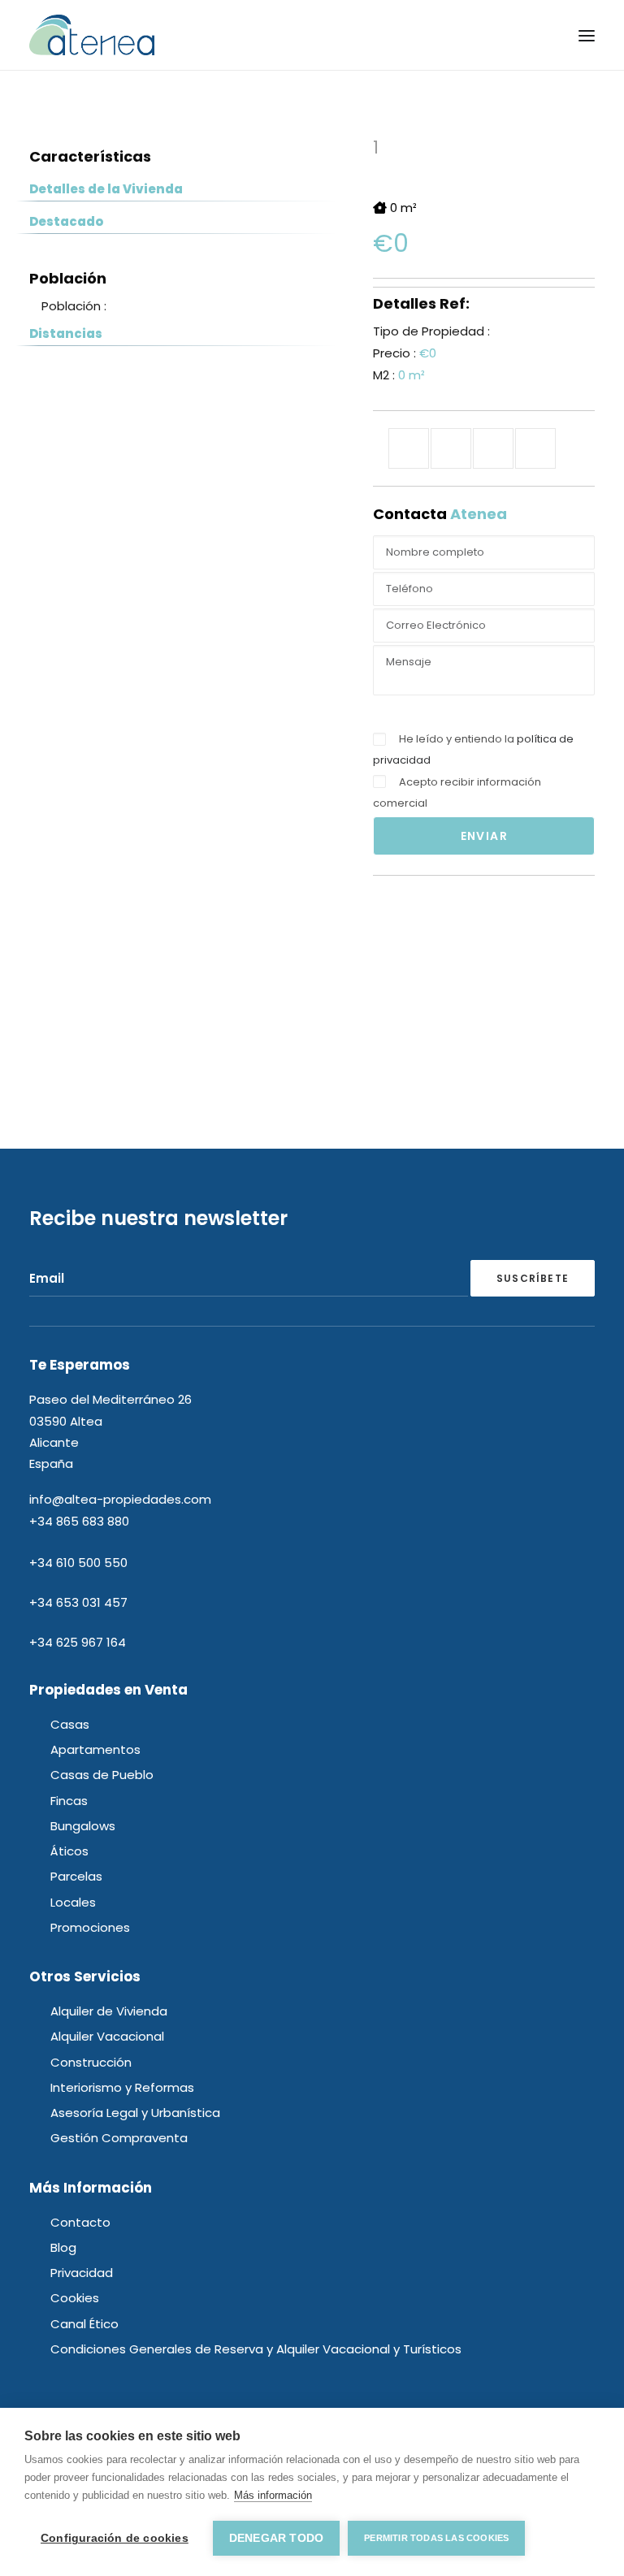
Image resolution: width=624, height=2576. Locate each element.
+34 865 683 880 (79, 1521)
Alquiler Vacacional (107, 2036)
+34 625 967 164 (78, 1642)
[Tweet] (451, 448)
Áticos (69, 1851)
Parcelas (76, 1876)
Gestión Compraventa (119, 2138)
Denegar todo (276, 2538)
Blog (63, 2247)
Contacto (80, 2222)
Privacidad (82, 2273)
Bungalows (83, 1826)
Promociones (90, 1927)
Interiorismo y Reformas (122, 2087)
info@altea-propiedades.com (120, 1499)
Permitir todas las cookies (436, 2538)
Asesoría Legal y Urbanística (135, 2113)
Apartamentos (95, 1749)
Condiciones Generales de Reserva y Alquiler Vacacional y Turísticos (256, 2349)
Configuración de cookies (115, 2538)
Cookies (75, 2298)
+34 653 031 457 (78, 1602)
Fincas (69, 1801)
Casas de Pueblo (102, 1775)
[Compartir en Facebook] (409, 448)
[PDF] (535, 448)
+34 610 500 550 (78, 1563)
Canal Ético (84, 2324)
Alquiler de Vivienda (109, 2011)
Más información (273, 2495)
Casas (70, 1724)
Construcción (91, 2062)
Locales (73, 1902)
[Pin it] (493, 448)
